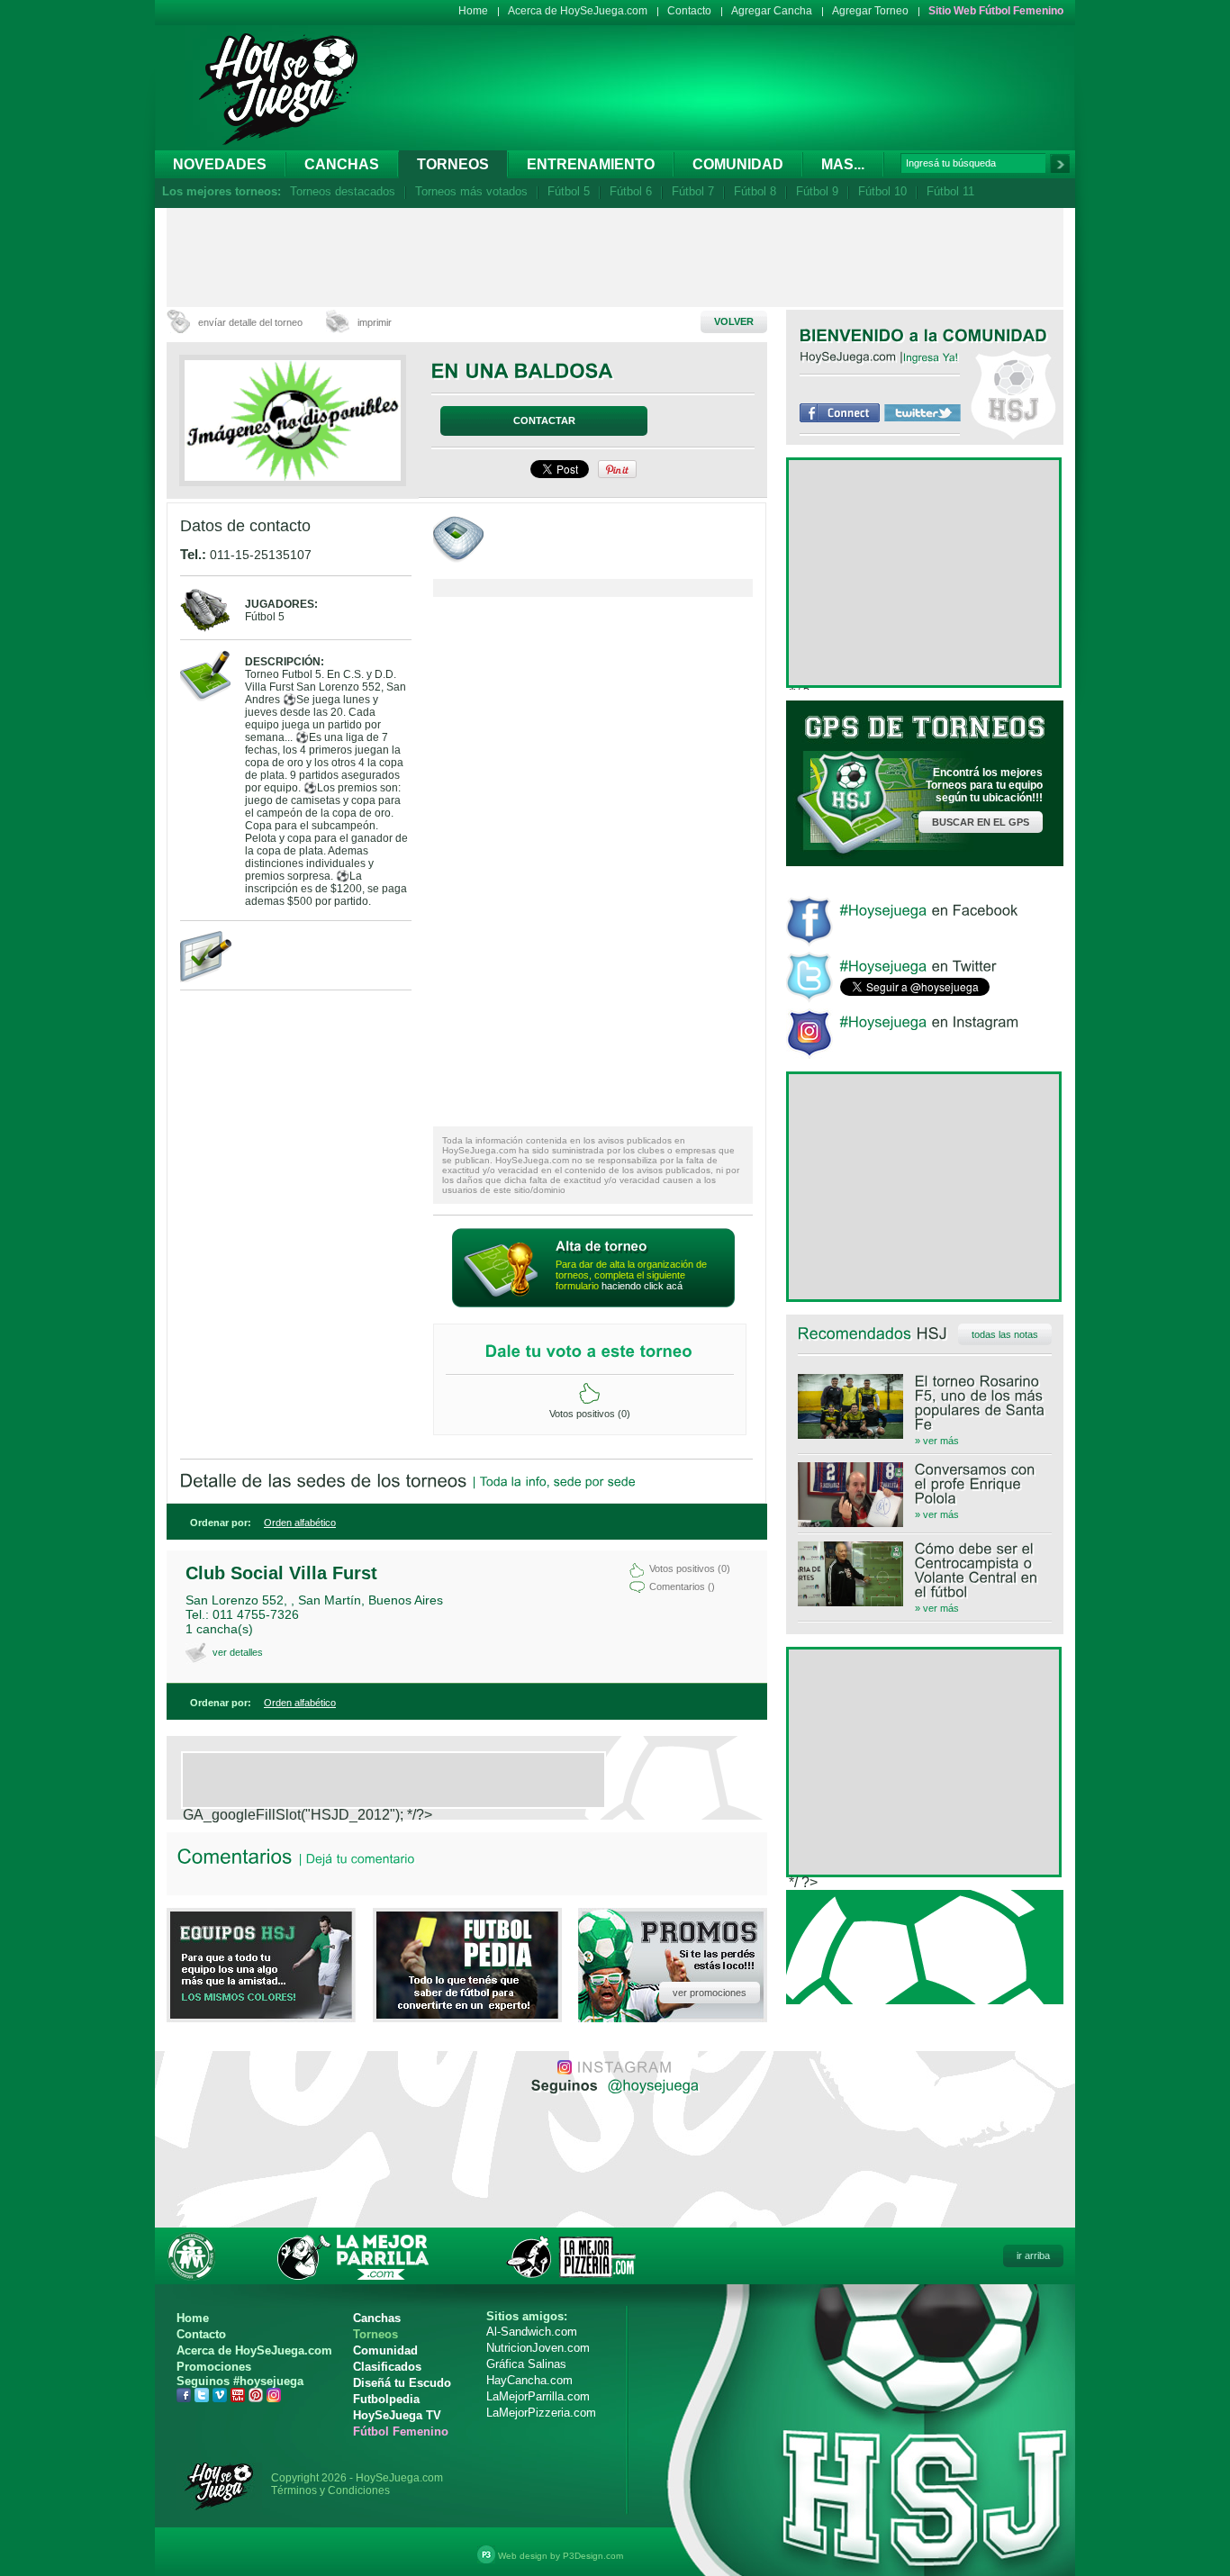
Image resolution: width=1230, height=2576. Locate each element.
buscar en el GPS (981, 822)
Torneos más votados (471, 191)
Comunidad (738, 164)
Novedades (220, 164)
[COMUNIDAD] (995, 335)
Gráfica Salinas (526, 2364)
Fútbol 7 (693, 191)
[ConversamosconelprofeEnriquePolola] (925, 1484)
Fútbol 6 (631, 191)
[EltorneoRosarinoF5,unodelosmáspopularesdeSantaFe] (925, 1403)
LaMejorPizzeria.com (541, 2413)
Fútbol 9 (817, 191)
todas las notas (1005, 1334)
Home (473, 11)
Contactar (544, 420)
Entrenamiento (591, 164)
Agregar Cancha (772, 11)
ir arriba (1033, 2255)
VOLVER (734, 321)
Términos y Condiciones (330, 2490)
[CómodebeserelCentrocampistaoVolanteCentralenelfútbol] (925, 1570)
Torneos (453, 164)
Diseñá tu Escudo (402, 2383)
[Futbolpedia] (467, 2014)
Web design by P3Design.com (561, 2556)
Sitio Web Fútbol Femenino (996, 11)
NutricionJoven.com (538, 2348)
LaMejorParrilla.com (538, 2396)
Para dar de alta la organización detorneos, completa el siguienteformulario (631, 1275)
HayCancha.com (529, 2380)
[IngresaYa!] (931, 357)
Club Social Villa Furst (281, 1573)
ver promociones (710, 1993)
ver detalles (238, 1652)
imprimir (375, 322)
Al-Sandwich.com (532, 2332)
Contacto (689, 11)
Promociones (214, 2367)
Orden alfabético (300, 1523)
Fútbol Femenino (401, 2431)
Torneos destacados (343, 191)
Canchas (342, 164)
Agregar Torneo (870, 11)
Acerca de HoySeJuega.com (578, 11)
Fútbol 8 (755, 191)
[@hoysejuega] (651, 2084)
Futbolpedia (386, 2399)
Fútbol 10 (882, 191)
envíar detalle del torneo (250, 322)
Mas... (843, 164)
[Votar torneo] (589, 1394)
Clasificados (387, 2367)
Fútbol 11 (950, 191)
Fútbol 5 (569, 191)
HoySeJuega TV (397, 2415)
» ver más (937, 1441)
